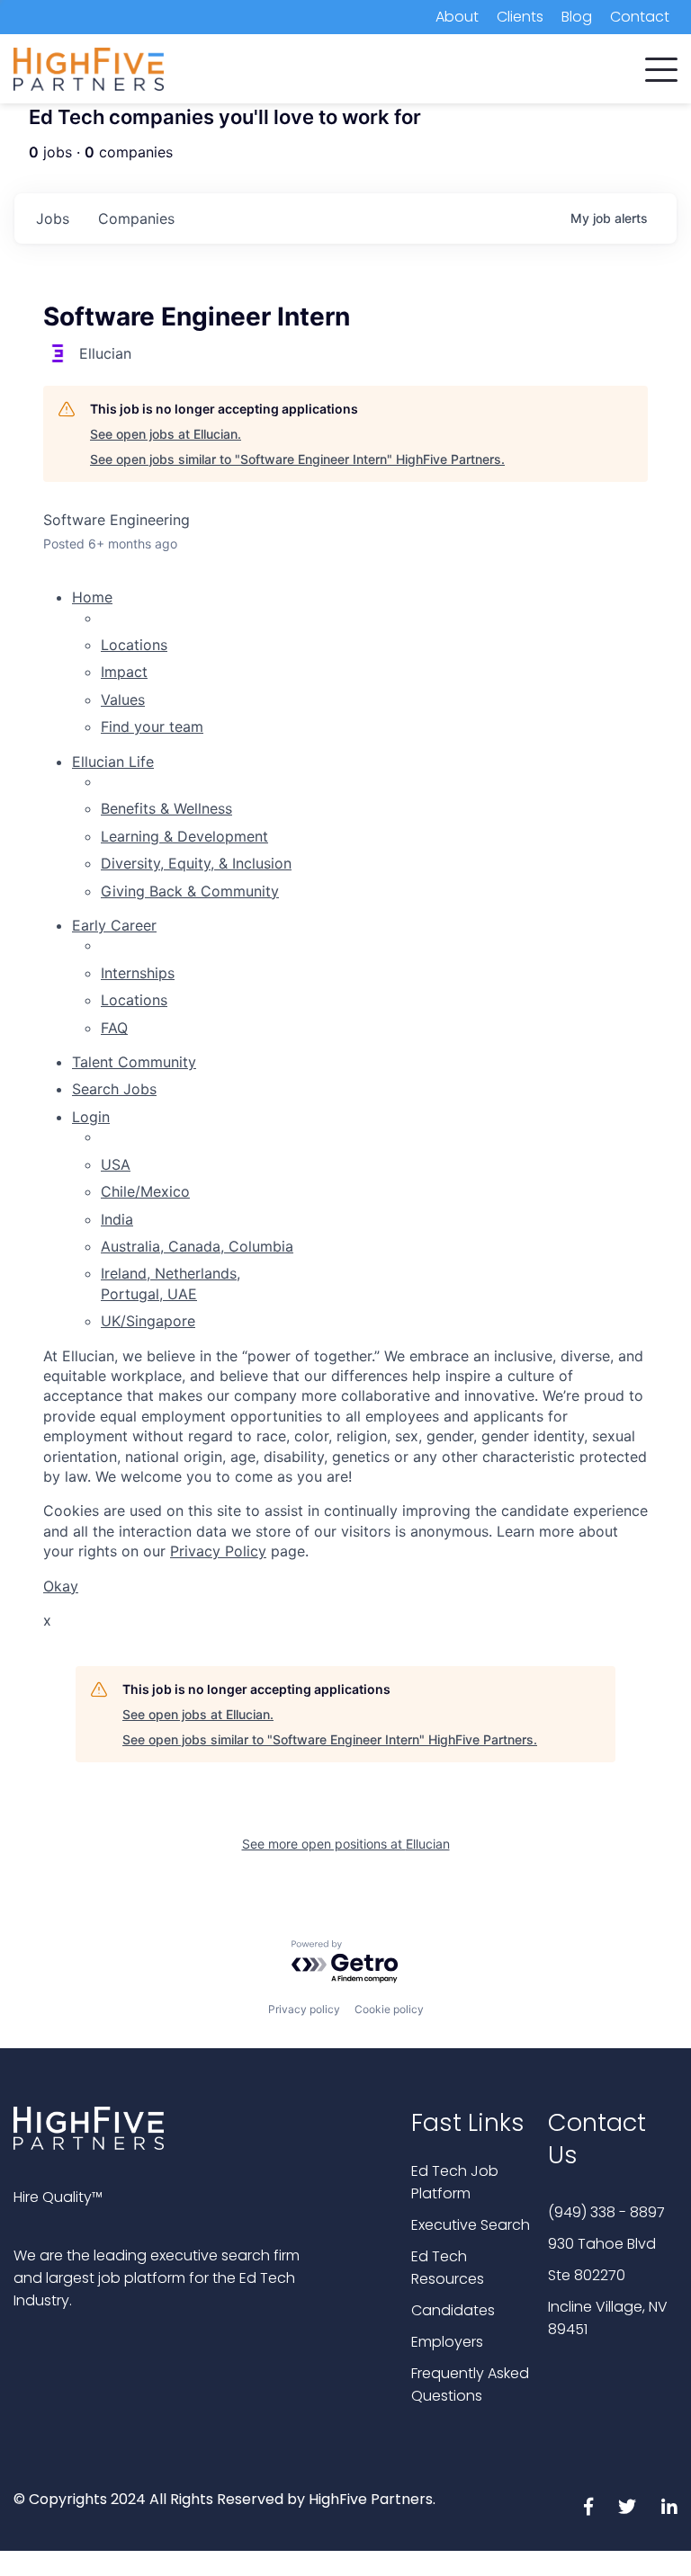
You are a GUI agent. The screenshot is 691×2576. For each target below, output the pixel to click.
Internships (138, 973)
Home (92, 597)
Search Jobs (114, 1089)
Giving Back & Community (190, 891)
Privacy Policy (218, 1551)
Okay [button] (61, 1586)
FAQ (114, 1028)
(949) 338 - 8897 (606, 2212)
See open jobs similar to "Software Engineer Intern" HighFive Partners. (297, 459)
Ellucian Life (113, 762)
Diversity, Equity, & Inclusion (196, 863)
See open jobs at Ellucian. (166, 434)
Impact (124, 672)
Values (123, 700)
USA (116, 1164)
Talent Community (134, 1062)
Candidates (453, 2310)
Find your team (152, 726)
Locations (134, 645)
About (457, 17)
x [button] (47, 1620)
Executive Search (471, 2225)
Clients (520, 17)
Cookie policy (389, 2009)
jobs (53, 218)
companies (136, 218)
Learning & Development (184, 836)
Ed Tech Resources (448, 2268)
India (117, 1219)
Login (91, 1117)
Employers (447, 2342)
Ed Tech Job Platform (455, 2182)
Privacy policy (304, 2009)
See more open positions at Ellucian (346, 1844)
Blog (577, 17)
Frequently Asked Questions (470, 2384)
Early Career (114, 925)
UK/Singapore (148, 1321)
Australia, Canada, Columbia (197, 1246)
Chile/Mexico (145, 1191)
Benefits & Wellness (166, 808)
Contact (640, 17)
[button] (661, 66)
